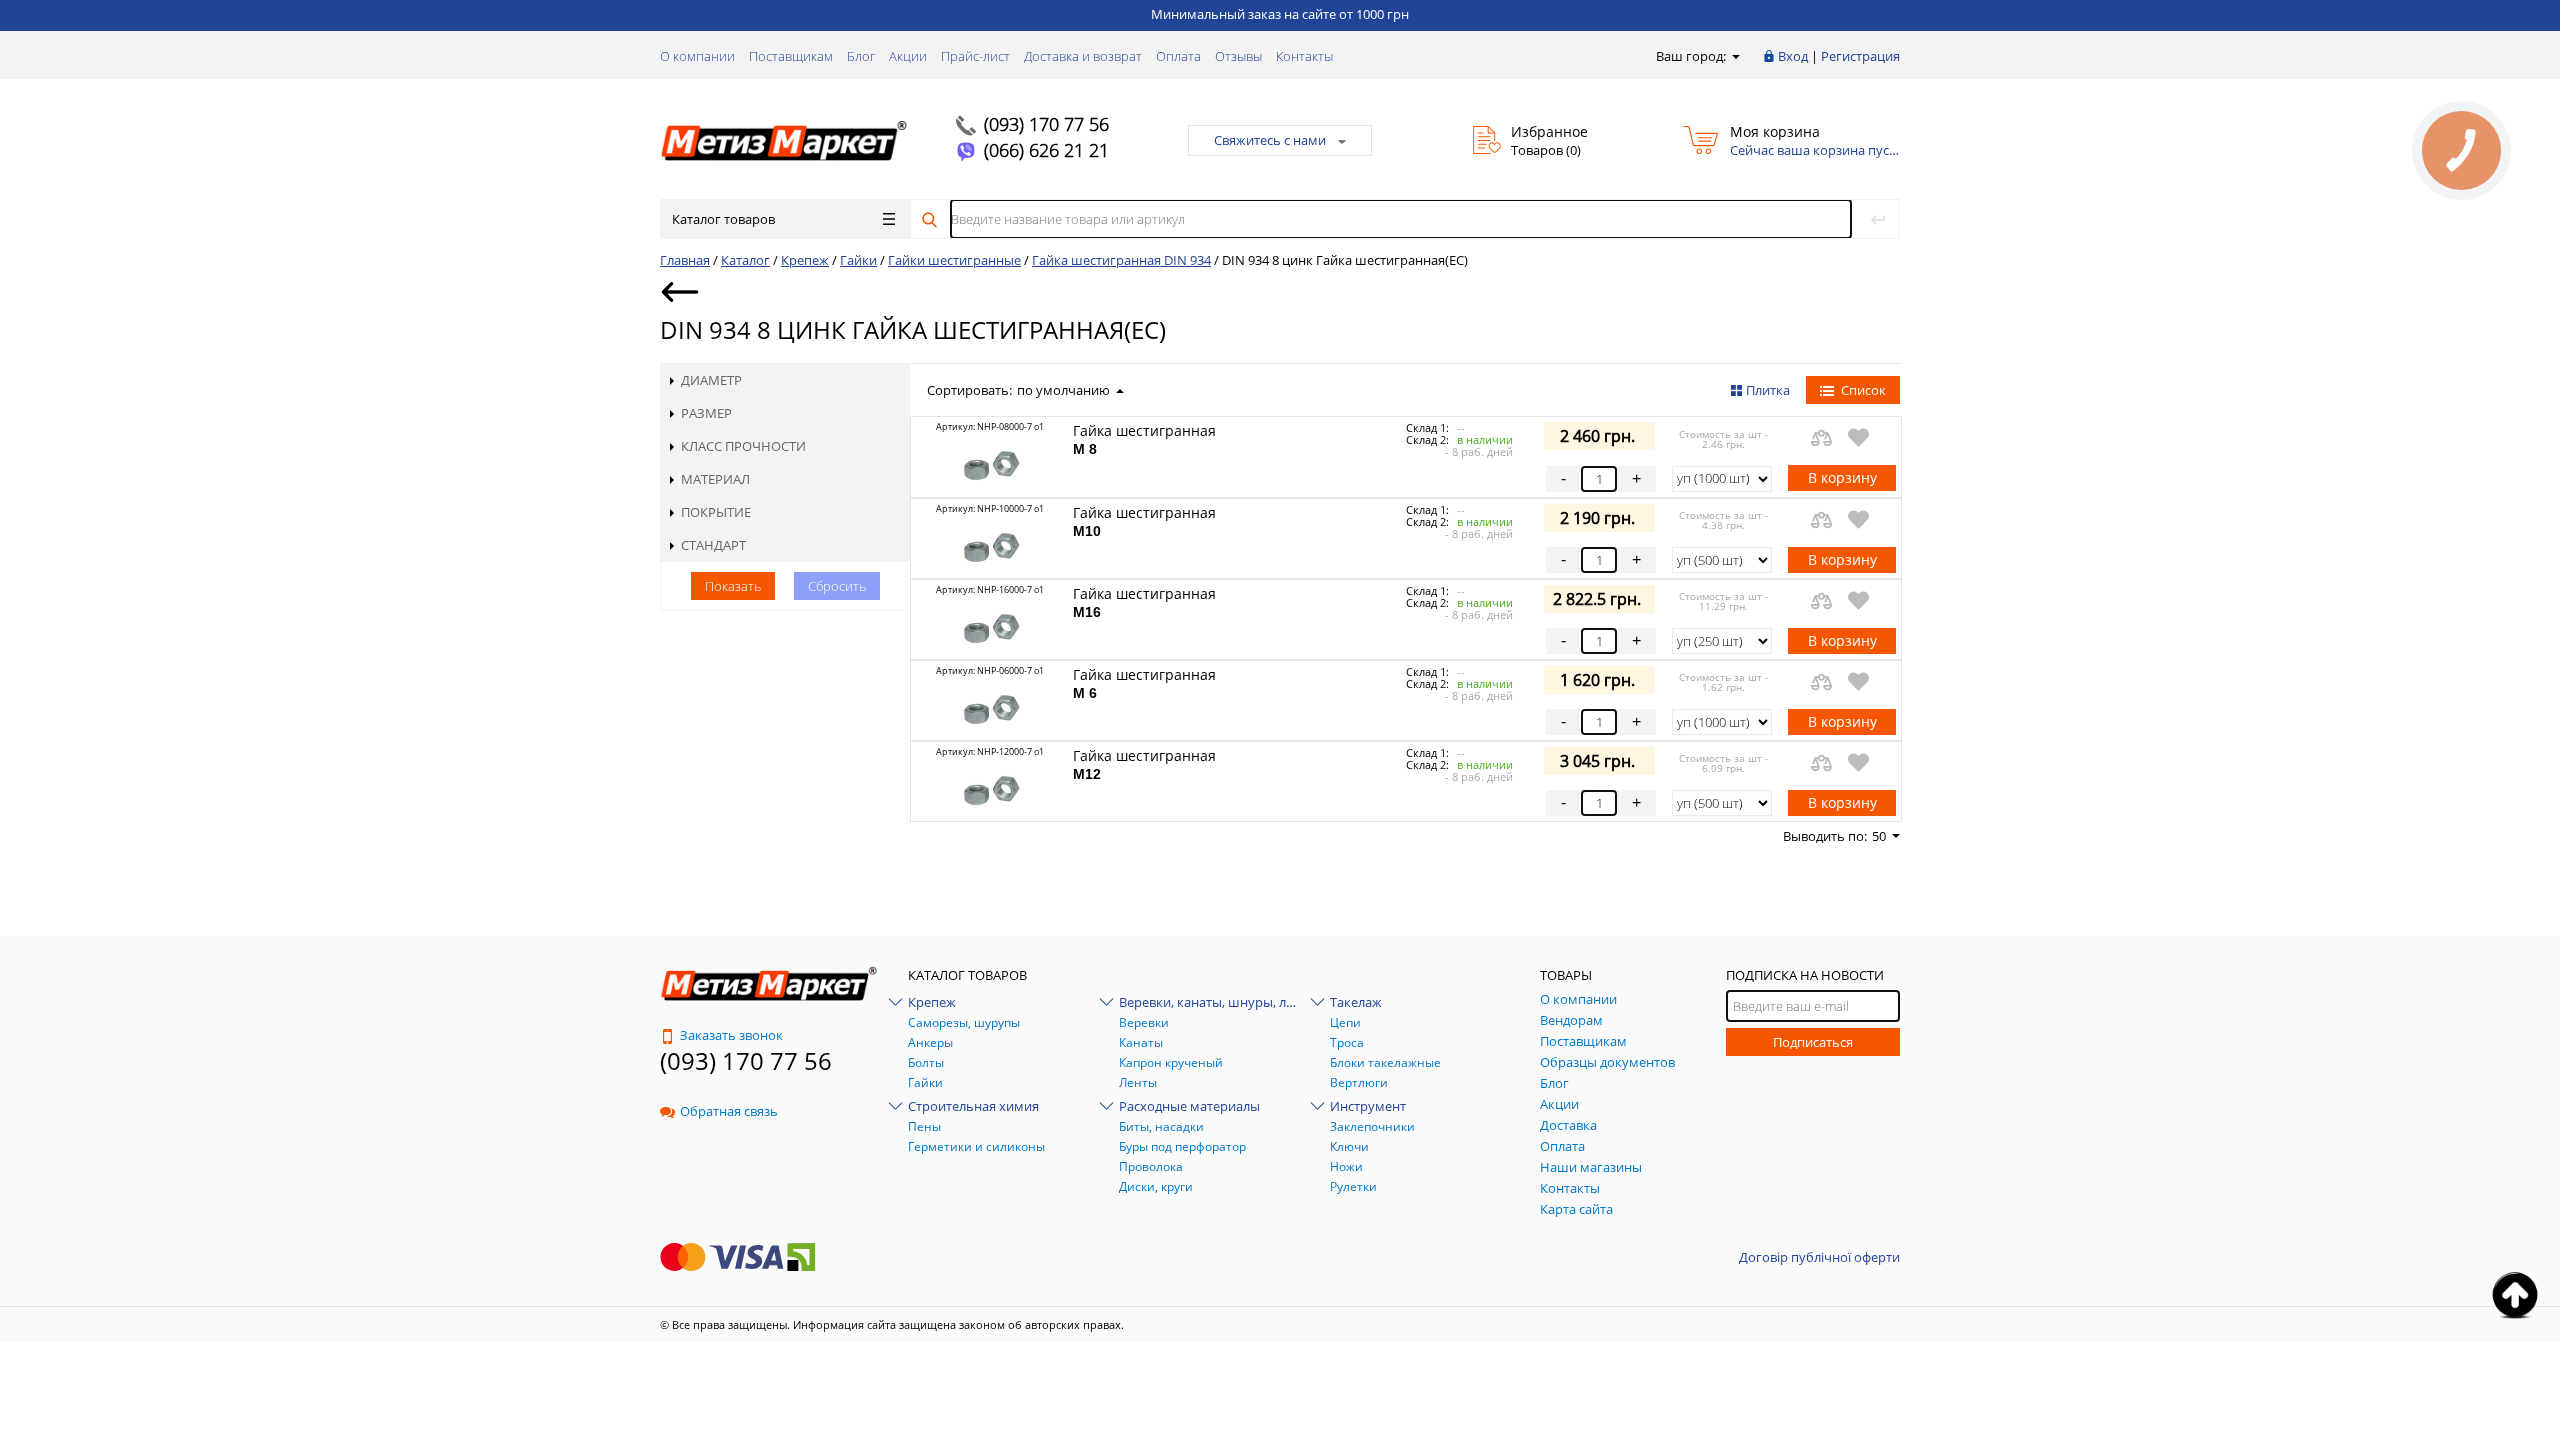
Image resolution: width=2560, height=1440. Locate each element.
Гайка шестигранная (1144, 439)
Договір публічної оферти (1819, 1257)
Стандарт (713, 545)
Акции (908, 56)
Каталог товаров (723, 219)
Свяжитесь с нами (1270, 140)
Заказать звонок (731, 1035)
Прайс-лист (975, 56)
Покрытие (716, 512)
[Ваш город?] (1734, 56)
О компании (697, 56)
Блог (861, 56)
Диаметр (711, 380)
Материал (715, 479)
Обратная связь (729, 1111)
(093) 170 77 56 (1046, 124)
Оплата (1178, 56)
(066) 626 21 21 (1046, 150)
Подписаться (1813, 1042)
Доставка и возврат (1083, 56)
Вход (1793, 56)
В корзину (1842, 477)
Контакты (1304, 56)
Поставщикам (791, 56)
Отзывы (1238, 56)
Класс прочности (743, 446)
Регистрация (1860, 56)
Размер (706, 413)
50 (1879, 836)
